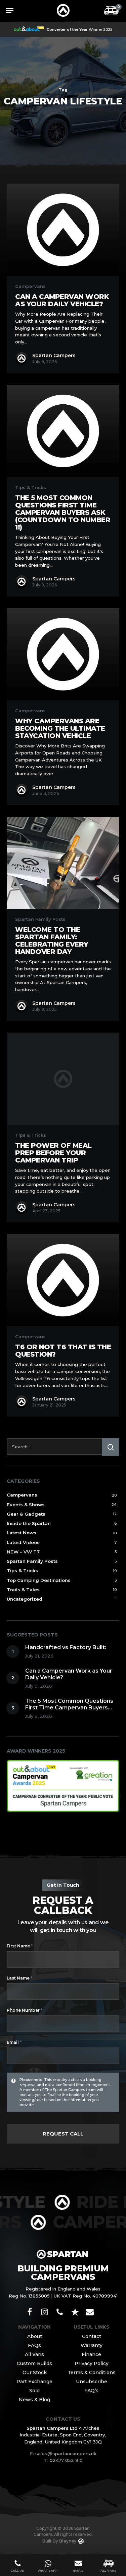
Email (14, 2042)
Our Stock (35, 2372)
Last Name (19, 1978)
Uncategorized (25, 1599)
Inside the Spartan (29, 1523)
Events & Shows (26, 1505)
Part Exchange (34, 2382)
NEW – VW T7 (23, 1552)
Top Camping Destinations (39, 1580)
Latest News (22, 1533)
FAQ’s (91, 2391)
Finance (91, 2354)
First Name (20, 1946)
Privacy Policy (92, 2363)
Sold (34, 2391)
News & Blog (34, 2400)
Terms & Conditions (92, 2372)
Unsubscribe (92, 2382)
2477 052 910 (63, 2460)
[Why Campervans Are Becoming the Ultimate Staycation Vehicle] (63, 654)
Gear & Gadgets (26, 1514)
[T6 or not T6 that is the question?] (63, 1280)
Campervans (30, 286)
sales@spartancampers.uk (66, 2453)
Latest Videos (23, 1542)
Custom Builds (34, 2363)
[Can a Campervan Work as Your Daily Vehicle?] (63, 230)
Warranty (92, 2345)
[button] (10, 10)
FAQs (34, 2345)
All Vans (34, 2354)
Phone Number (25, 2010)
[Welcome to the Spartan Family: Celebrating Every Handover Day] (63, 863)
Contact (92, 2336)
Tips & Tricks (31, 488)
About (35, 2336)
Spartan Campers (54, 355)
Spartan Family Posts (40, 919)
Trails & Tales (23, 1590)
